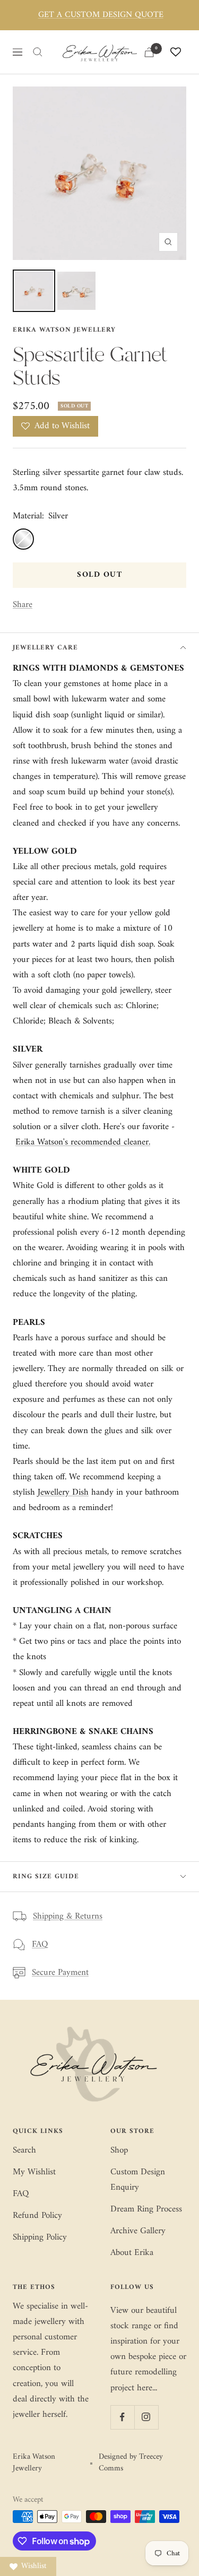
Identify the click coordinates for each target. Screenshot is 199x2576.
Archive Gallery (138, 2231)
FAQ (40, 1945)
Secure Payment (60, 1973)
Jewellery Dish (63, 1493)
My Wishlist (34, 2172)
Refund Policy (37, 2216)
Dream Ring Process (146, 2210)
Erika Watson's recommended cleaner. (83, 1142)
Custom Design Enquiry (138, 2180)
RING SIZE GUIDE (46, 1876)
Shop (119, 2151)
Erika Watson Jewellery (64, 330)
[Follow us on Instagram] (146, 2417)
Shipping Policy (40, 2238)
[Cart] (149, 52)
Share (23, 605)
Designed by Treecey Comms (131, 2463)
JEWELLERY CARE (45, 648)
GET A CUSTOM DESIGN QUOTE (101, 15)
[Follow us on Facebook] (122, 2417)
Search (24, 2151)
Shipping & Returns (68, 1917)
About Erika (132, 2253)
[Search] (38, 52)
